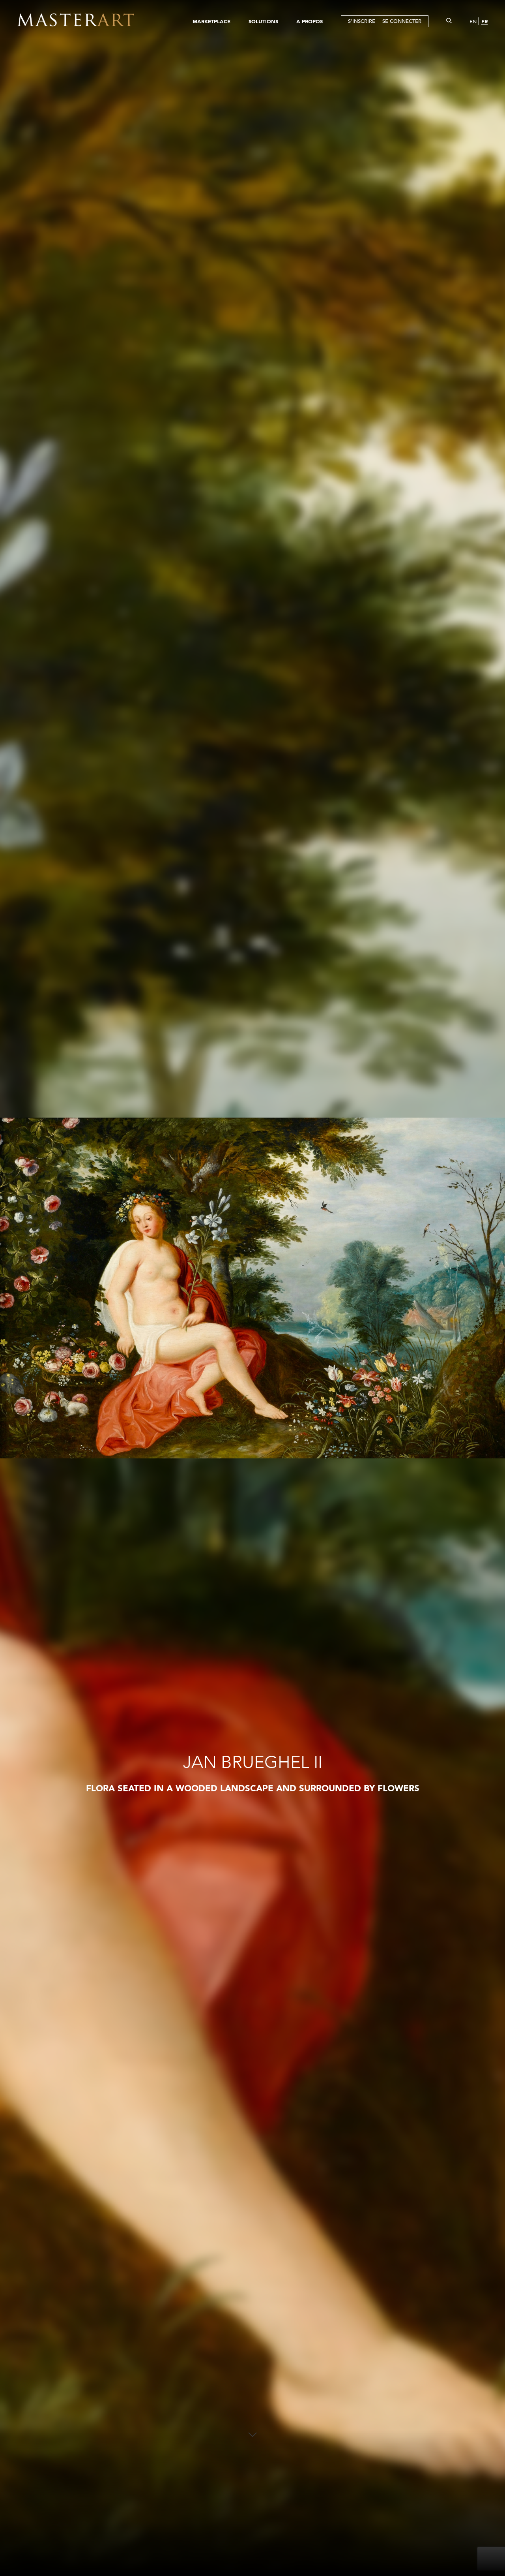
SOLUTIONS (263, 21)
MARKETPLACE (211, 21)
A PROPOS (310, 21)
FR (484, 21)
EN (473, 22)
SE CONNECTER (402, 21)
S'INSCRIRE (362, 21)
